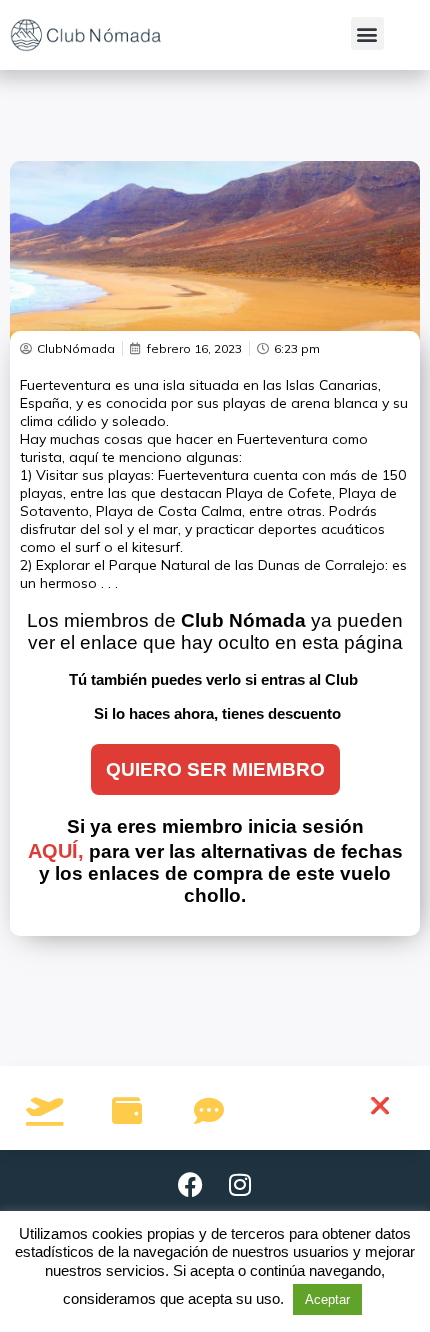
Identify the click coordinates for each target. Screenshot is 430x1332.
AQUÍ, (56, 851)
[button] (367, 33)
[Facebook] (190, 1185)
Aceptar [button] (327, 1299)
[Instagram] (240, 1185)
